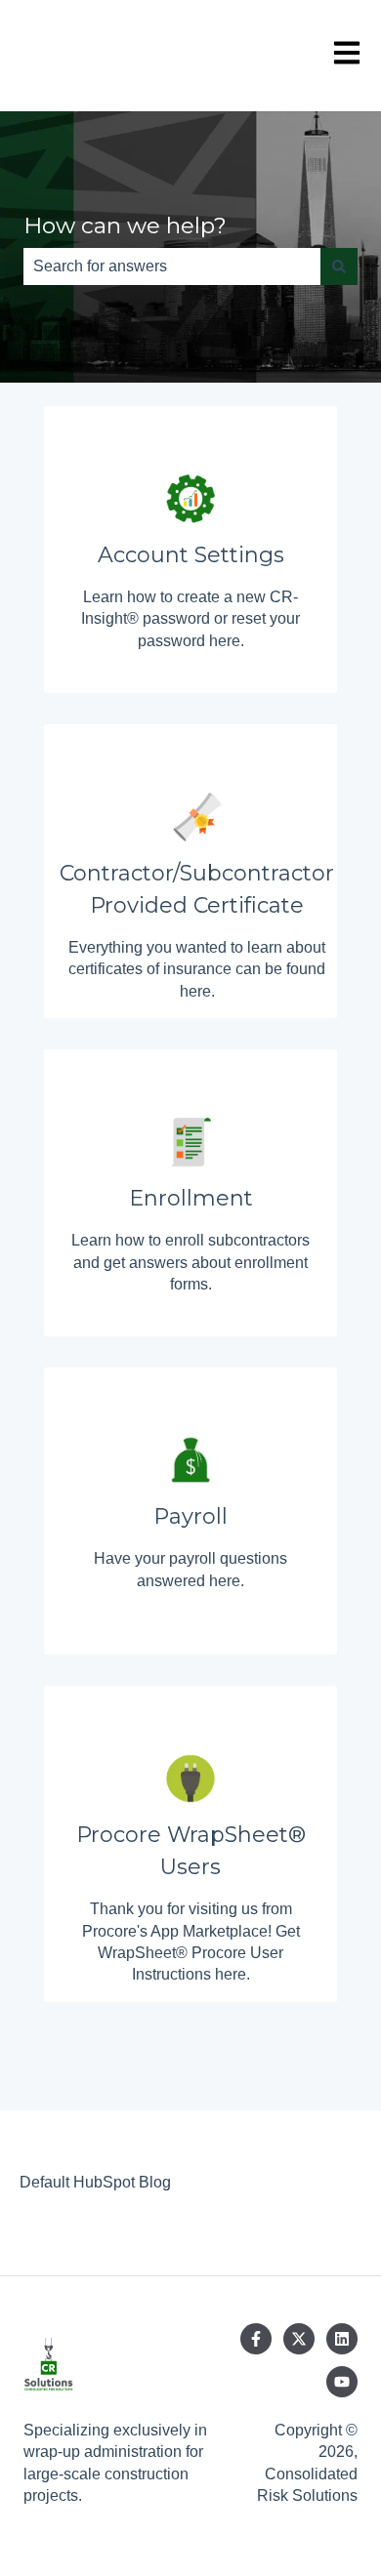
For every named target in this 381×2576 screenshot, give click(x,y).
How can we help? (125, 225)
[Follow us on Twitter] (299, 2339)
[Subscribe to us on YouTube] (342, 2382)
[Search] (339, 266)
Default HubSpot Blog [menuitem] (95, 2182)
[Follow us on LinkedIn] (342, 2339)
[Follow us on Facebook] (256, 2339)
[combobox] (172, 266)
